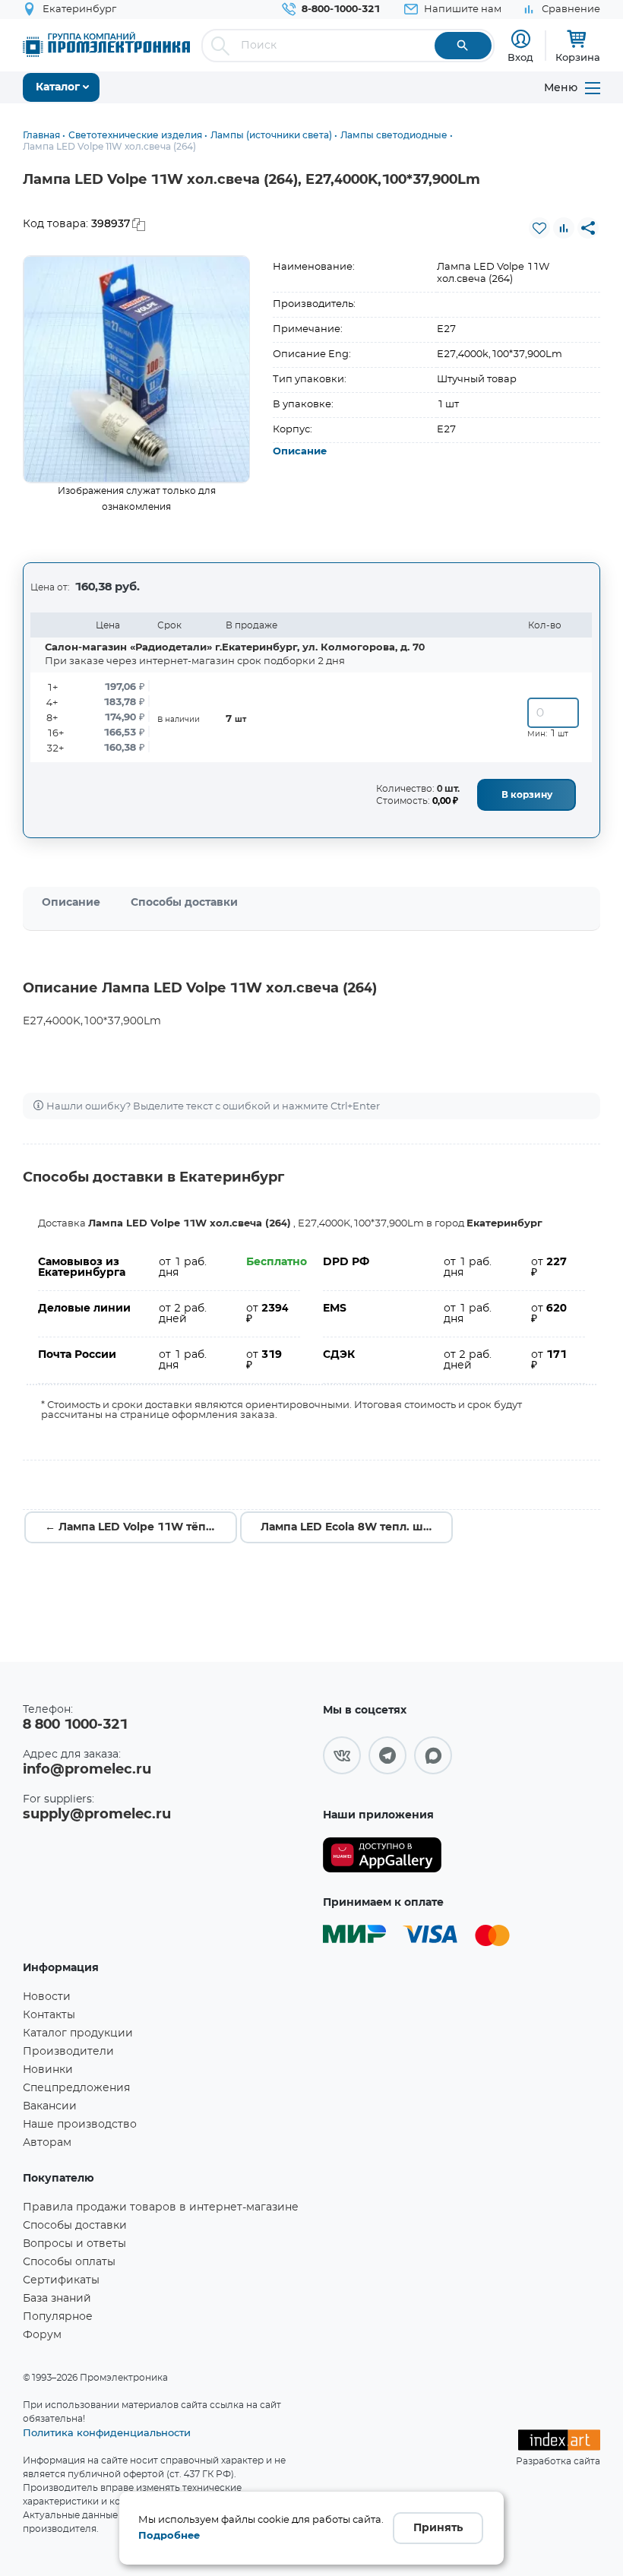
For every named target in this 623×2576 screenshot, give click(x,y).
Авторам (47, 2143)
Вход (520, 57)
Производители (68, 2052)
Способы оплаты (69, 2262)
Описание (300, 452)
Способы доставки (184, 903)
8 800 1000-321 (75, 1725)
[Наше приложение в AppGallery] (382, 1855)
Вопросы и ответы (74, 2244)
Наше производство (80, 2125)
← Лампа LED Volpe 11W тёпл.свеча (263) (141, 1527)
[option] (137, 369)
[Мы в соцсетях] (342, 1755)
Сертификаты (61, 2280)
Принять (438, 2528)
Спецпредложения (76, 2088)
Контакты (49, 2015)
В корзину (527, 795)
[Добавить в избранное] (539, 228)
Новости (47, 1997)
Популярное (58, 2317)
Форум (42, 2335)
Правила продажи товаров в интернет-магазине (161, 2207)
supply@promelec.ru (97, 1815)
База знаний (57, 2299)
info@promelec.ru (87, 1770)
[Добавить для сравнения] (564, 228)
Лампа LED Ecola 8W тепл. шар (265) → (357, 1527)
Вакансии (50, 2106)
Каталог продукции (78, 2033)
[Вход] (521, 39)
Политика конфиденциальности (107, 2432)
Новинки (48, 2070)
